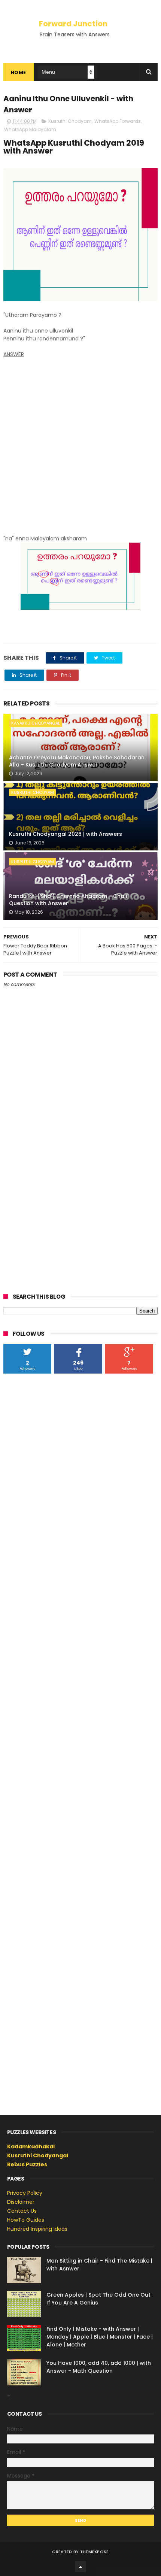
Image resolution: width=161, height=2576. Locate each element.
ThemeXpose (95, 2552)
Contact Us (22, 2211)
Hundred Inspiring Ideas (37, 2229)
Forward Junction (73, 24)
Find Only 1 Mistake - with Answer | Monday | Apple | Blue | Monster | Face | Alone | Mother (100, 2337)
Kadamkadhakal (31, 2146)
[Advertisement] (80, 443)
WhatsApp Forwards (118, 121)
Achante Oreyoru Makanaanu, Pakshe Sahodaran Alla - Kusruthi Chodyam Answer (77, 761)
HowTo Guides (26, 2220)
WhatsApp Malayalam (30, 129)
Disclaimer (21, 2202)
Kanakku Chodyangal (36, 723)
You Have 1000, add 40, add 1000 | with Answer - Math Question (99, 2367)
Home (19, 72)
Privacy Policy (25, 2193)
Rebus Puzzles (27, 2164)
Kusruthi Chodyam (70, 121)
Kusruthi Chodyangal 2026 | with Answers (66, 834)
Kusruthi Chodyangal (38, 2155)
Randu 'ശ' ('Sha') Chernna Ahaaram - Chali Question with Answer (68, 900)
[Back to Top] (80, 2567)
